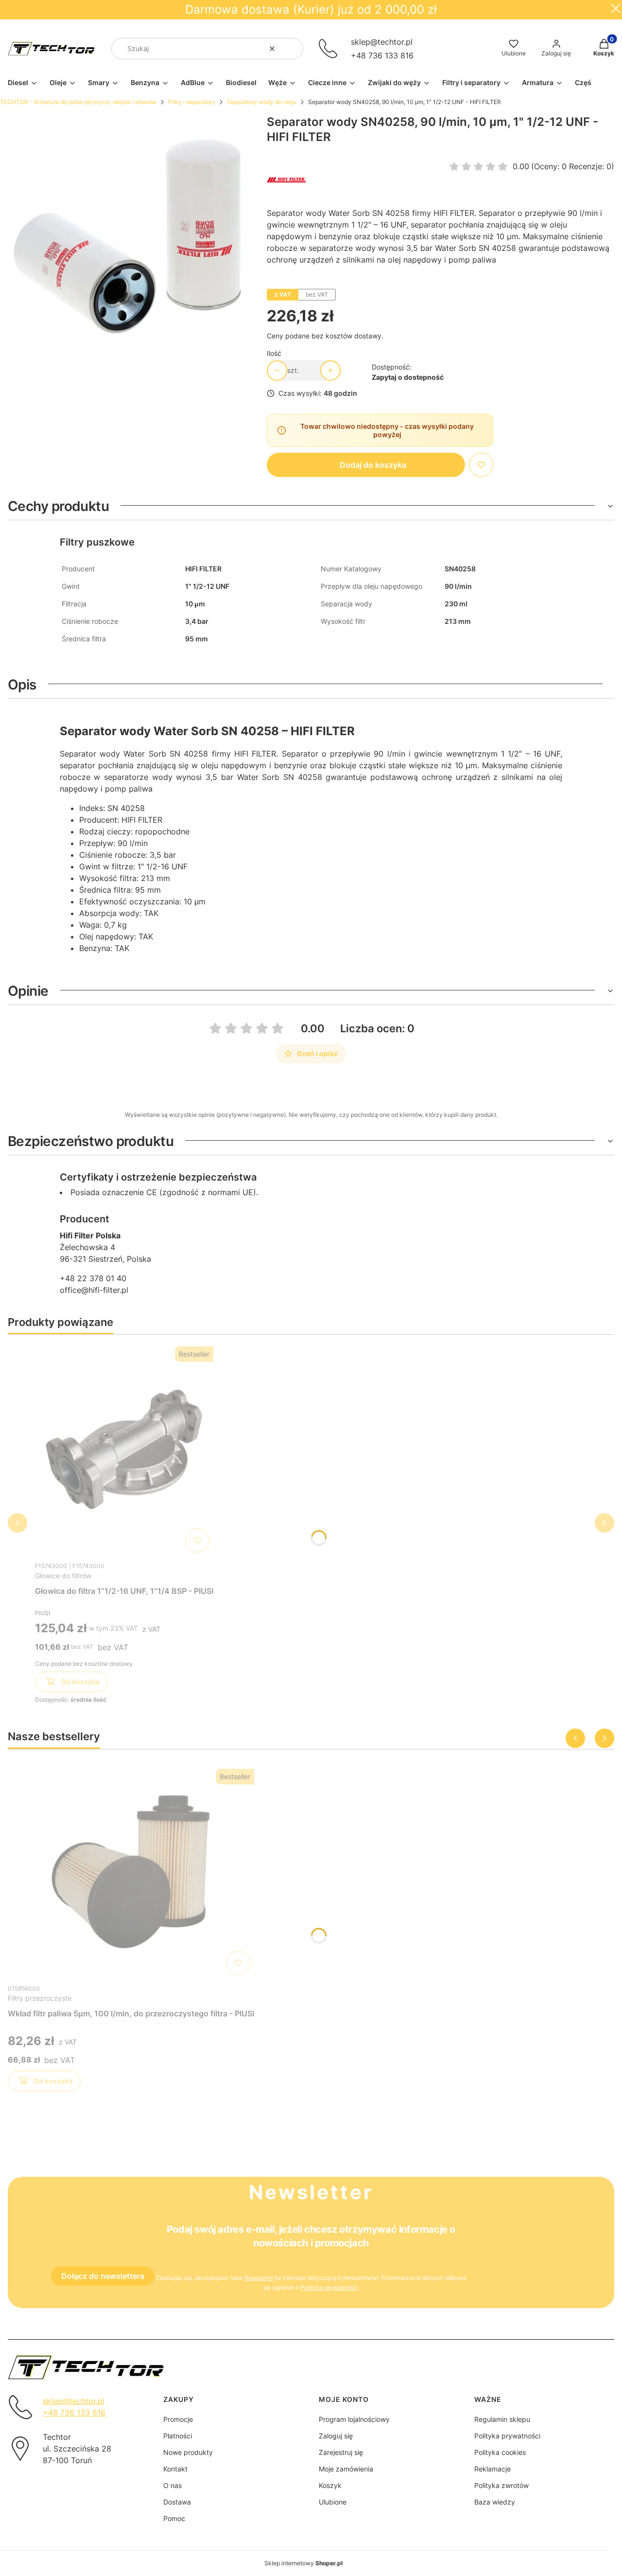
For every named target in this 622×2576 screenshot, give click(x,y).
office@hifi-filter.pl (94, 1290)
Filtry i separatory (192, 102)
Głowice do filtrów (63, 1576)
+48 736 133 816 (382, 55)
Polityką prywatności (329, 2287)
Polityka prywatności (507, 2436)
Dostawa (177, 2502)
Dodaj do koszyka (373, 465)
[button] (292, 49)
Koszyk (330, 2485)
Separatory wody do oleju (262, 102)
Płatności (178, 2436)
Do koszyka (80, 1682)
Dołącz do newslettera (103, 2276)
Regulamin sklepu (502, 2419)
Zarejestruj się (341, 2452)
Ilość (274, 353)
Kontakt (175, 2469)
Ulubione (333, 2502)
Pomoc (174, 2518)
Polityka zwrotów (501, 2485)
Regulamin (259, 2278)
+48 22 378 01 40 (93, 1278)
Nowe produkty (188, 2452)
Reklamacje (492, 2469)
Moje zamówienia (346, 2469)
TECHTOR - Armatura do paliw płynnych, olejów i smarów (78, 102)
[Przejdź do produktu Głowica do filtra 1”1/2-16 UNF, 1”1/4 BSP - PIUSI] (124, 1449)
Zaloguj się (336, 2436)
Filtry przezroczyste (40, 1998)
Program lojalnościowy (354, 2419)
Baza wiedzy (495, 2502)
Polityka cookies (500, 2452)
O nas (173, 2485)
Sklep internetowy (303, 2563)
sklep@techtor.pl (382, 42)
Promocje (178, 2419)
